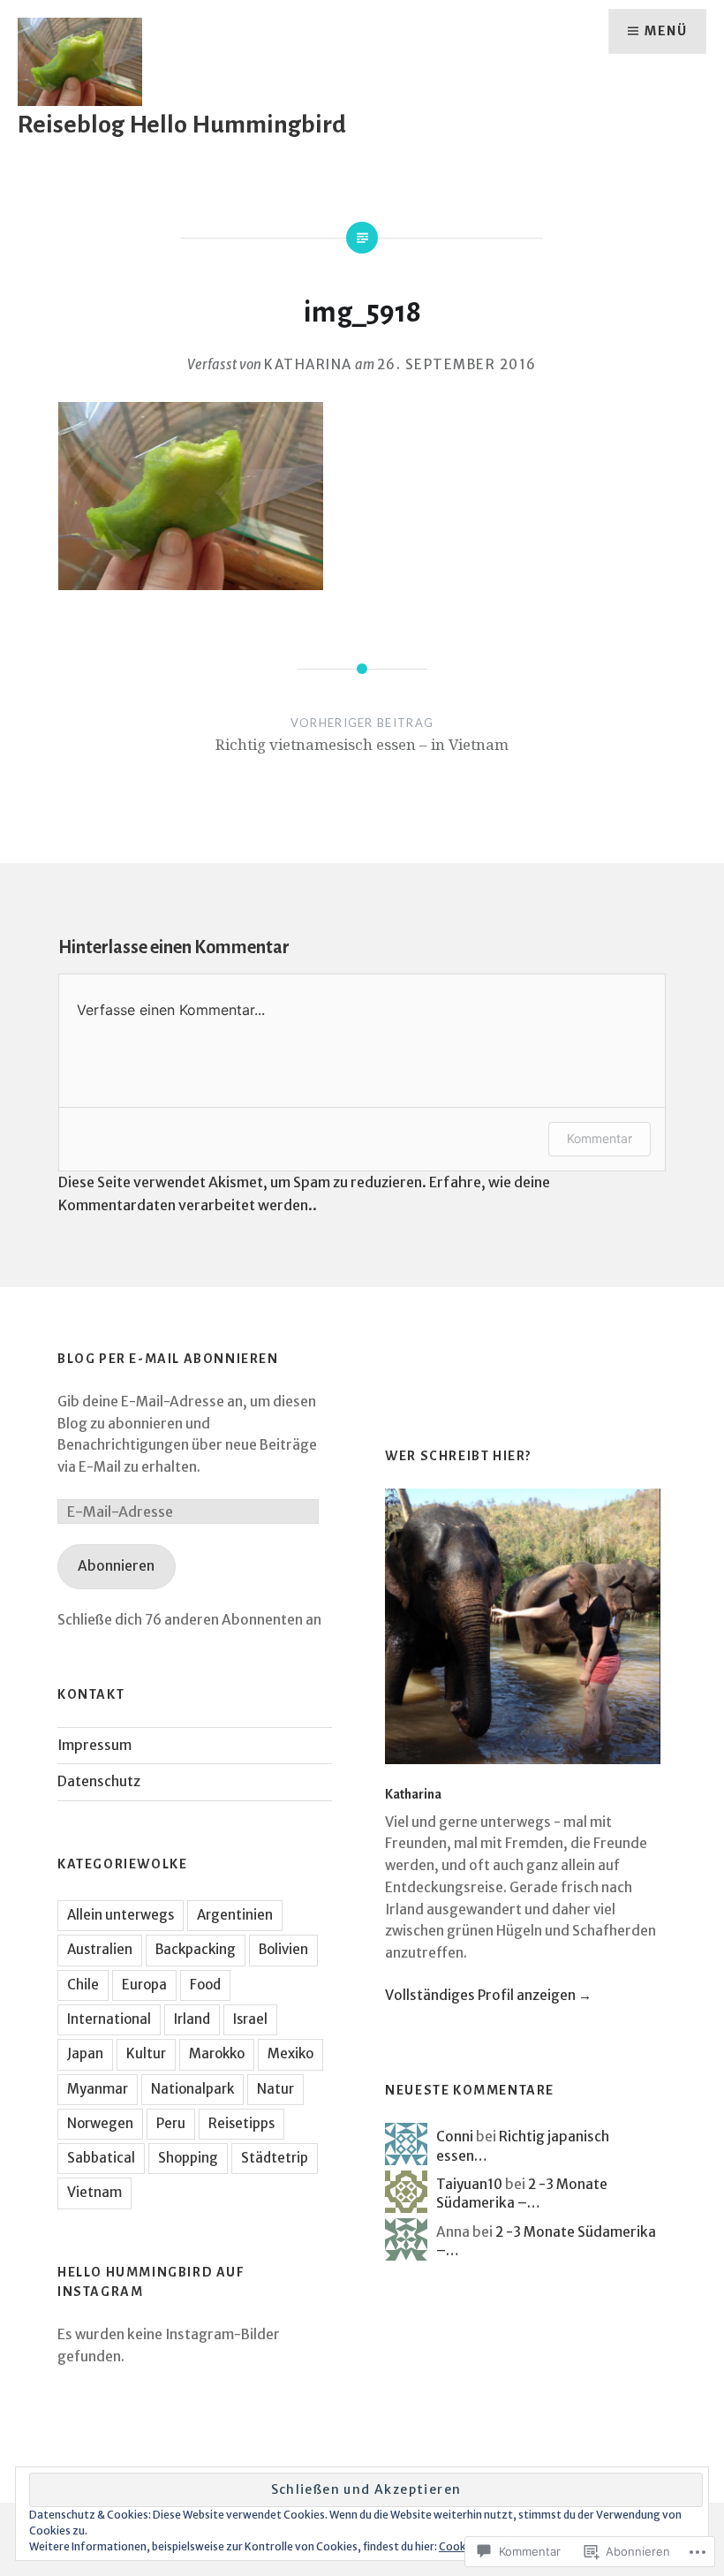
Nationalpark (192, 2089)
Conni (455, 2137)
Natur (275, 2089)
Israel (250, 2019)
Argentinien (235, 1915)
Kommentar (600, 1138)
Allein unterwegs (121, 1915)
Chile (83, 1985)
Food (205, 1985)
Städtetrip (275, 2158)
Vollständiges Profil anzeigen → (488, 1995)
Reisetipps (241, 2123)
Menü (666, 31)
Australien (100, 1949)
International (109, 2019)
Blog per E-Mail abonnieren (168, 1359)
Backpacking (196, 1949)
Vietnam (94, 2192)
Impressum (94, 1745)
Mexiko (290, 2053)
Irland (192, 2019)
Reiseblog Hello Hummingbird (182, 125)
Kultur (146, 2053)
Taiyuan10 (469, 2184)
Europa (144, 1985)
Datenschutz (99, 1781)
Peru (171, 2123)
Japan (85, 2053)
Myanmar (98, 2089)
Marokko (217, 2053)
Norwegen (100, 2123)
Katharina (308, 364)
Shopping (188, 2158)
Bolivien (283, 1949)
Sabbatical (101, 2158)
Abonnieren (116, 1566)
